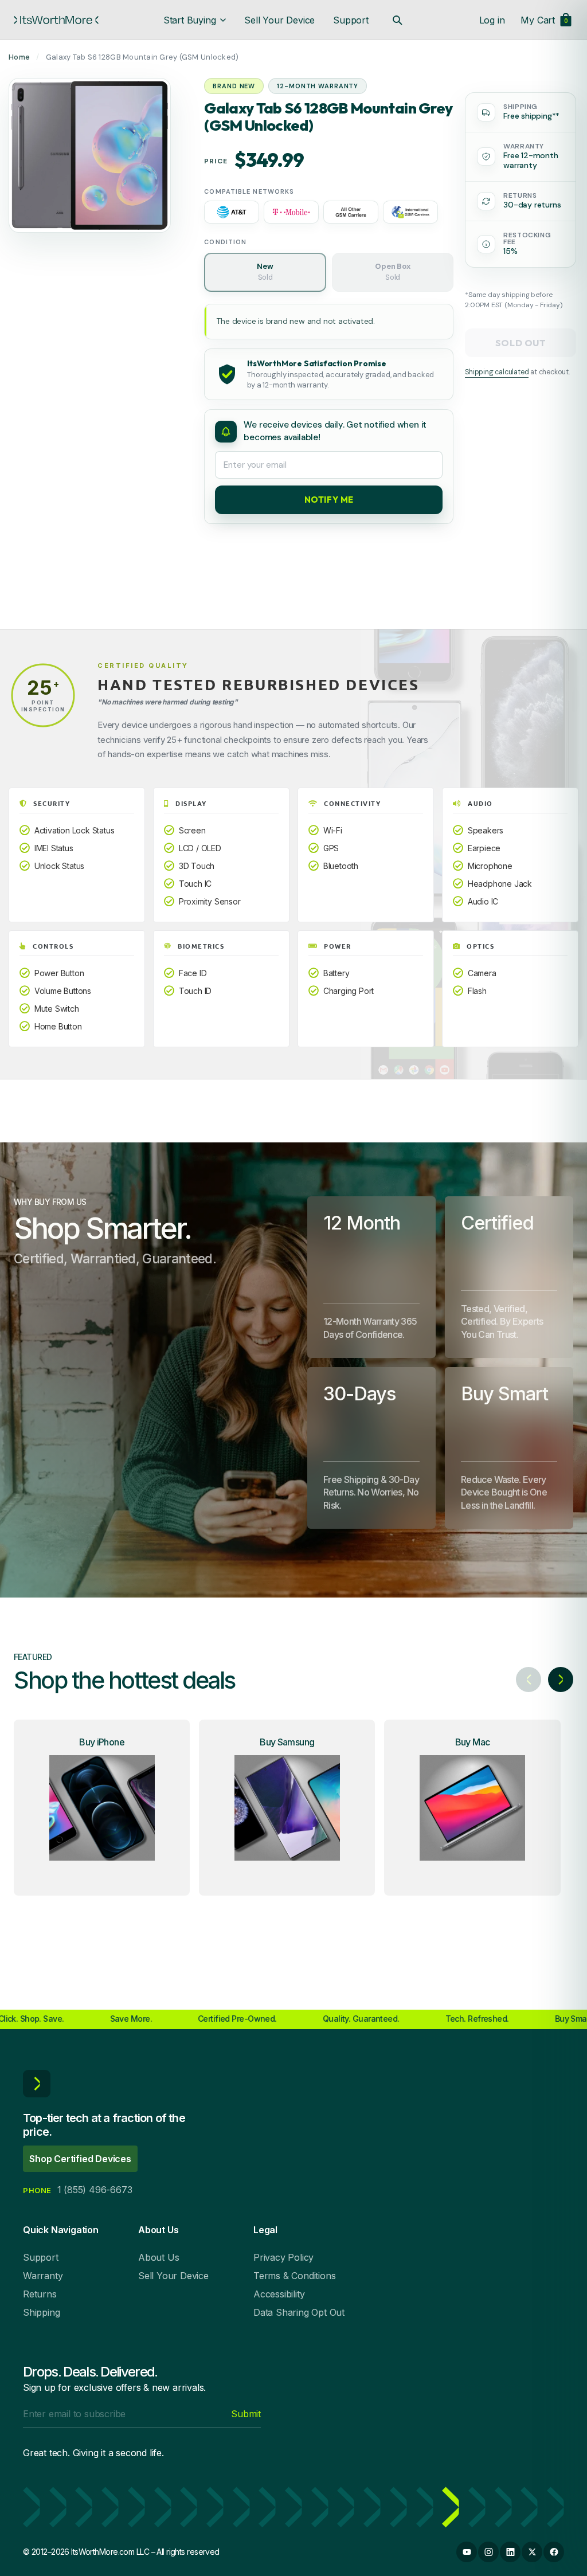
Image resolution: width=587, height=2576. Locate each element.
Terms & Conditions (294, 2276)
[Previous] (529, 1680)
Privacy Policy (283, 2257)
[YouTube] (467, 2552)
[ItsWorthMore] (56, 20)
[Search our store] (397, 20)
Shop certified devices (80, 2159)
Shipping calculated (497, 372)
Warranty (43, 2276)
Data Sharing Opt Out (299, 2312)
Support (351, 20)
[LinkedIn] (510, 2552)
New (265, 272)
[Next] (561, 1680)
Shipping (41, 2312)
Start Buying (190, 20)
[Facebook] (554, 2552)
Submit (246, 2414)
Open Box (392, 272)
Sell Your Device (279, 20)
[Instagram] (488, 2552)
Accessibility (279, 2294)
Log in (492, 20)
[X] (532, 2552)
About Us (159, 2257)
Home (19, 57)
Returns (40, 2294)
